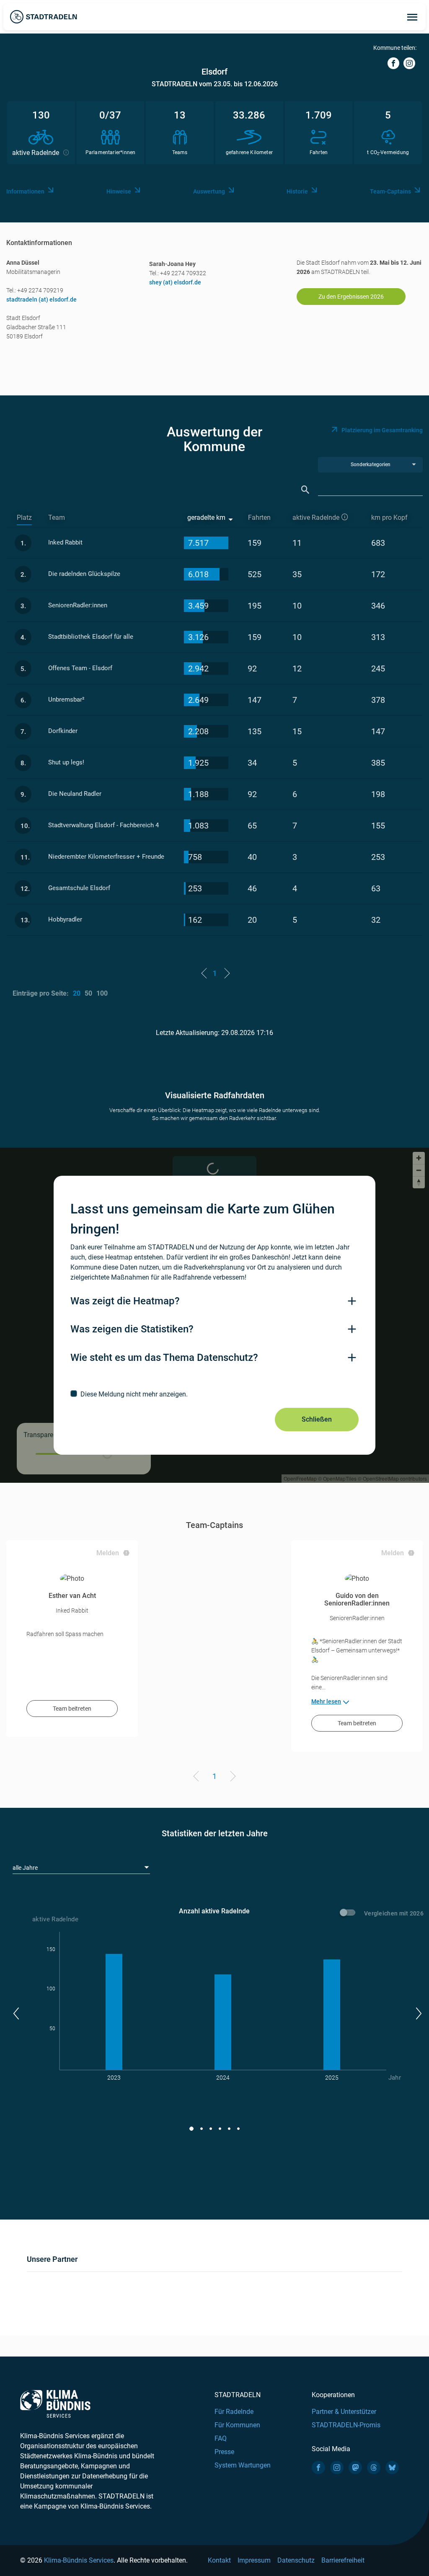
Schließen (317, 1419)
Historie (297, 191)
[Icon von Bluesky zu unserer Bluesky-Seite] (392, 2468)
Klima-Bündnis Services (79, 2560)
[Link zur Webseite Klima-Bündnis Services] (55, 2404)
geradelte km (206, 518)
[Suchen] (305, 490)
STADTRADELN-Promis (346, 2425)
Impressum (254, 2560)
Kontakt (219, 2560)
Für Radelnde (234, 2412)
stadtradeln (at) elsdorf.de (41, 299)
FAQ (221, 2438)
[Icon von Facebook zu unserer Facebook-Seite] (318, 2468)
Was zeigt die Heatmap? (125, 1301)
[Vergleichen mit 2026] (349, 1914)
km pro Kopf (389, 518)
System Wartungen (243, 2465)
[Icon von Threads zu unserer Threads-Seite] (374, 2468)
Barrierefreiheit (343, 2560)
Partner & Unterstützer (344, 2412)
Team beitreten (72, 1709)
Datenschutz (296, 2560)
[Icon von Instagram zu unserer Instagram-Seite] (337, 2468)
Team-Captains (390, 191)
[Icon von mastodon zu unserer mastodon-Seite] (355, 2468)
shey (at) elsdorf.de (175, 282)
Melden (108, 1553)
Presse (224, 2452)
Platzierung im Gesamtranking (382, 430)
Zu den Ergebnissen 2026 (351, 297)
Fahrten (259, 518)
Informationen (25, 191)
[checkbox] (214, 1394)
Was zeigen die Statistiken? (132, 1329)
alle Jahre (25, 1868)
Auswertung (209, 191)
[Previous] (198, 1778)
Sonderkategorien (371, 465)
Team (57, 518)
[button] (16, 2013)
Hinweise (119, 191)
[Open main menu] (412, 17)
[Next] (231, 1778)
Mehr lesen (326, 1701)
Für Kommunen (237, 2425)
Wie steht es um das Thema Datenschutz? (164, 1358)
